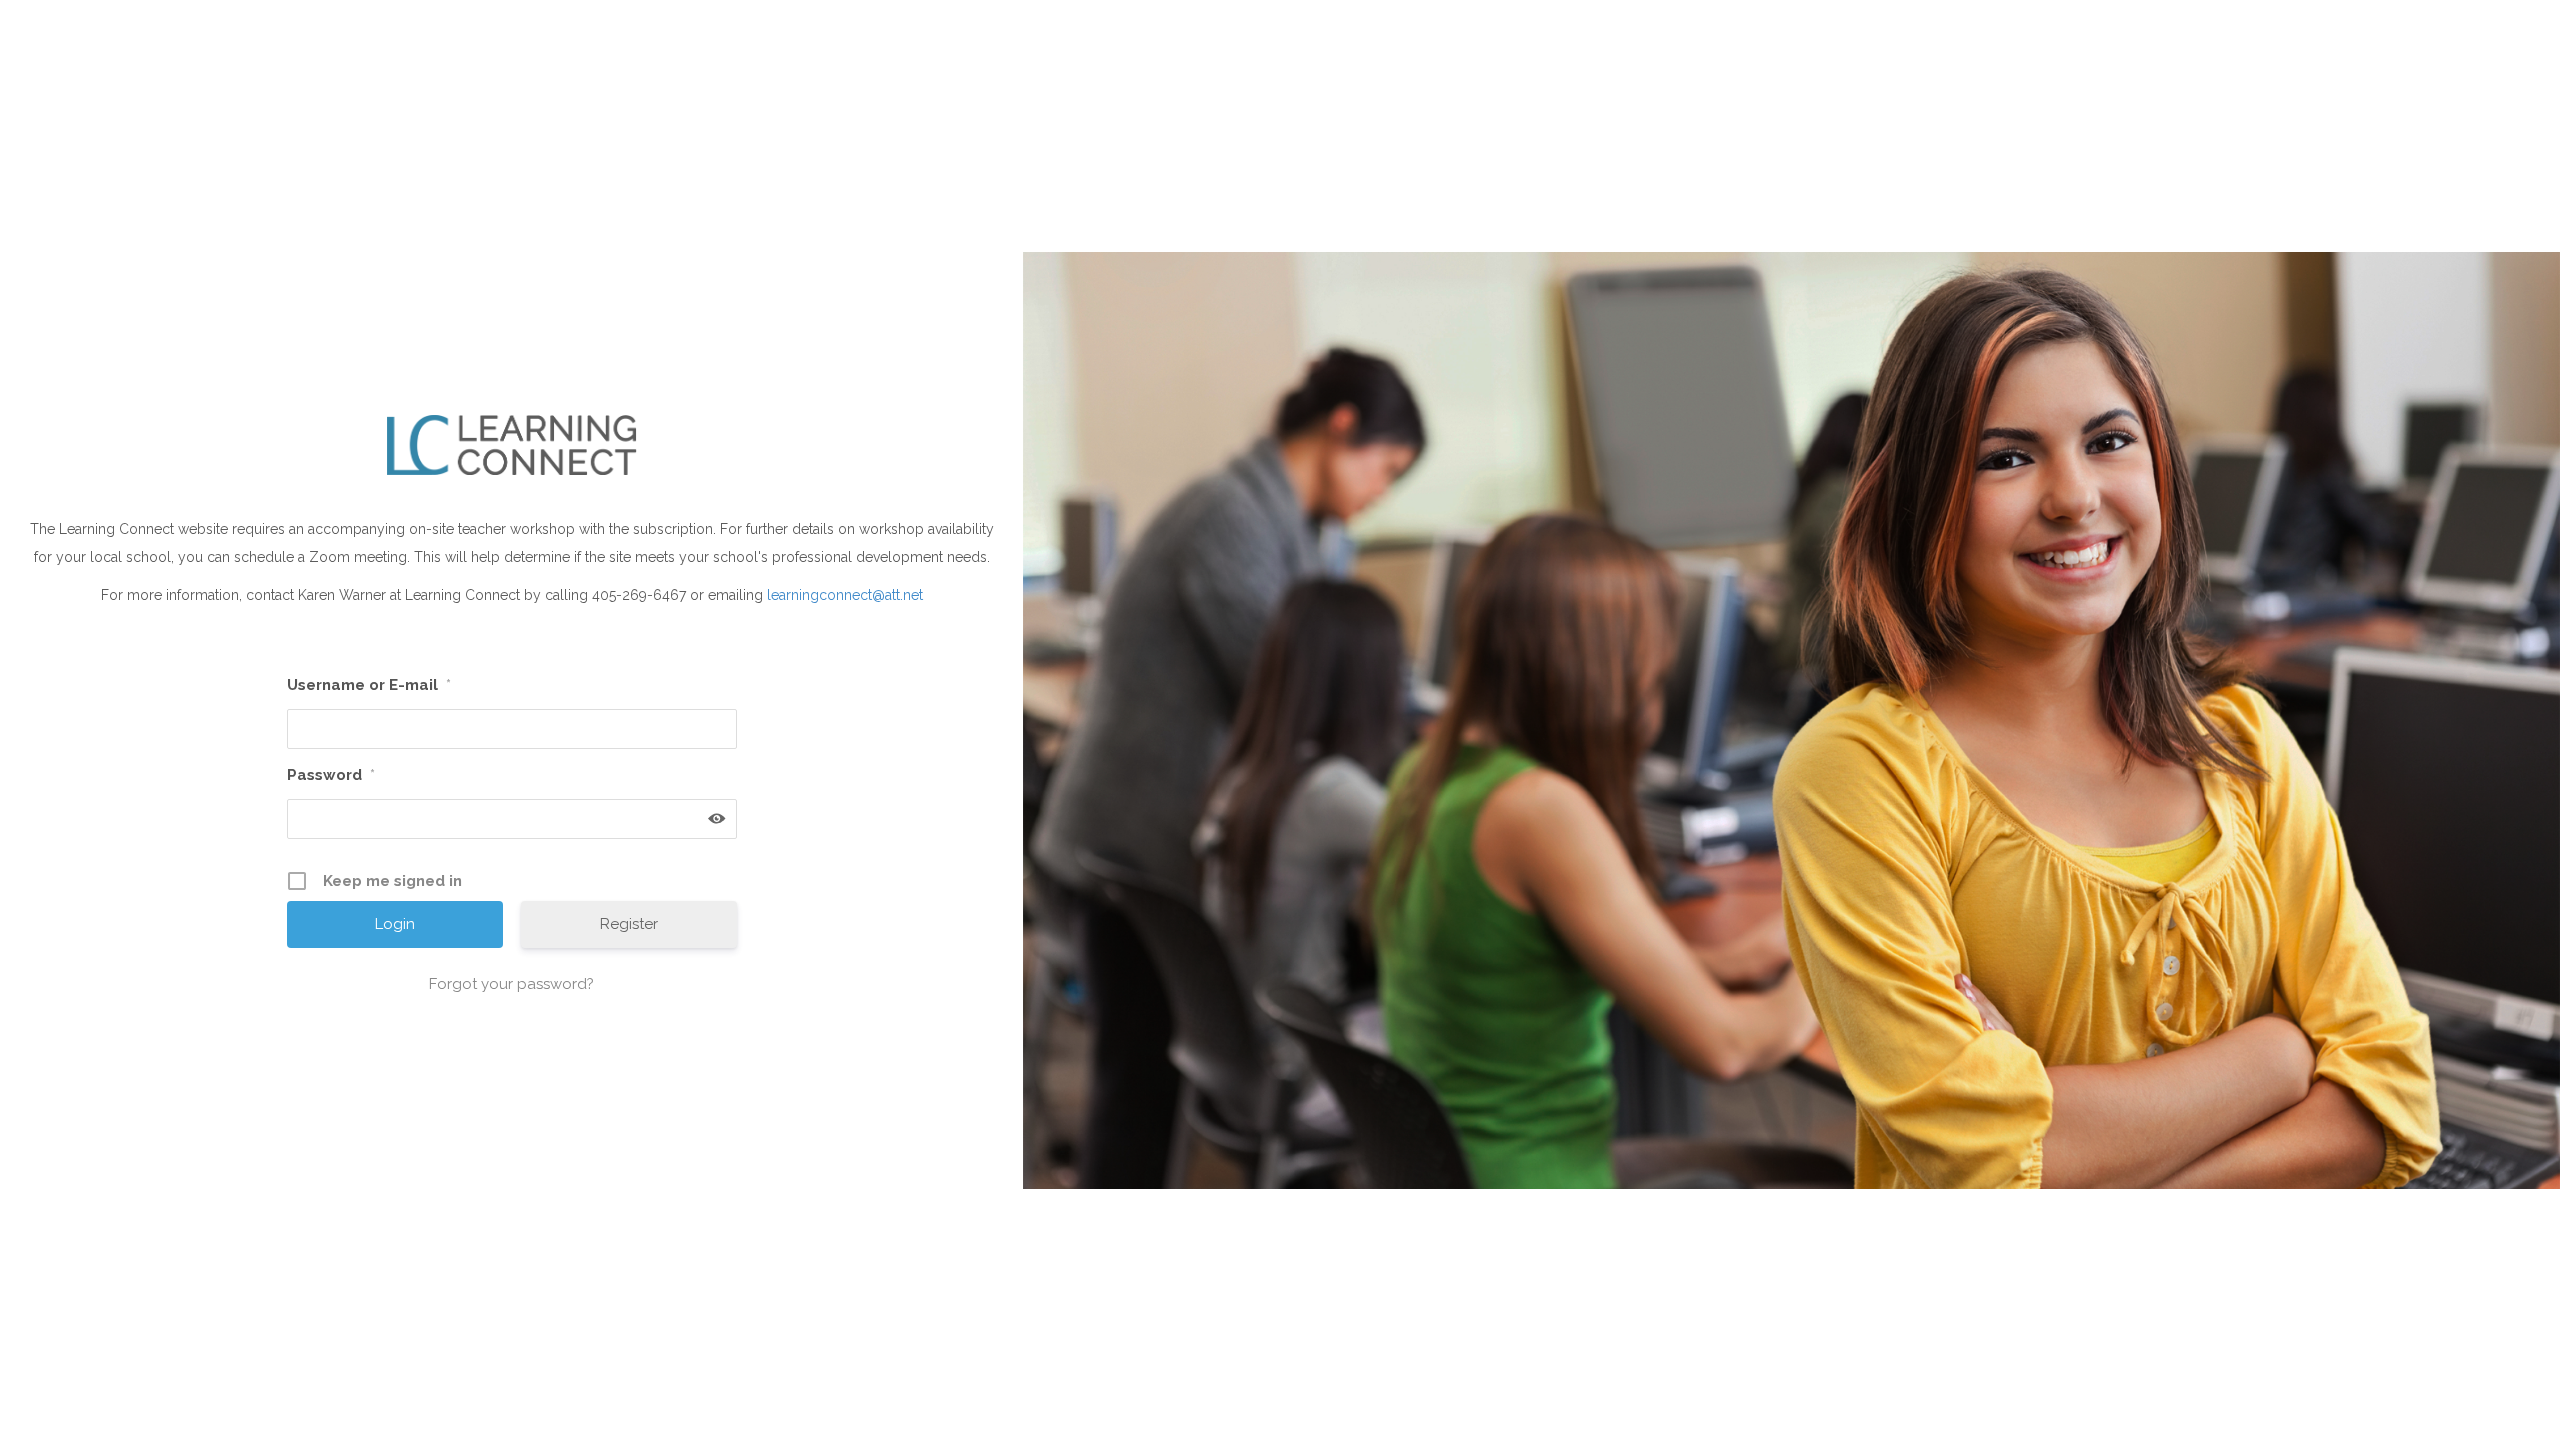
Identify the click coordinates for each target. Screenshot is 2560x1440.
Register (629, 924)
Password (331, 775)
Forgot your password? (511, 984)
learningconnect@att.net (845, 595)
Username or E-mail (369, 685)
